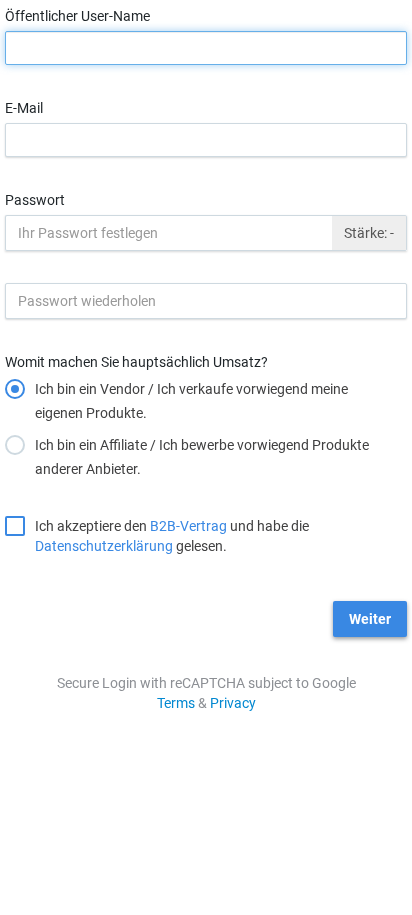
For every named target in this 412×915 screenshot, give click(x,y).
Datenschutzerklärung (104, 546)
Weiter (370, 619)
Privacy (233, 703)
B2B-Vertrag (188, 526)
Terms (176, 703)
